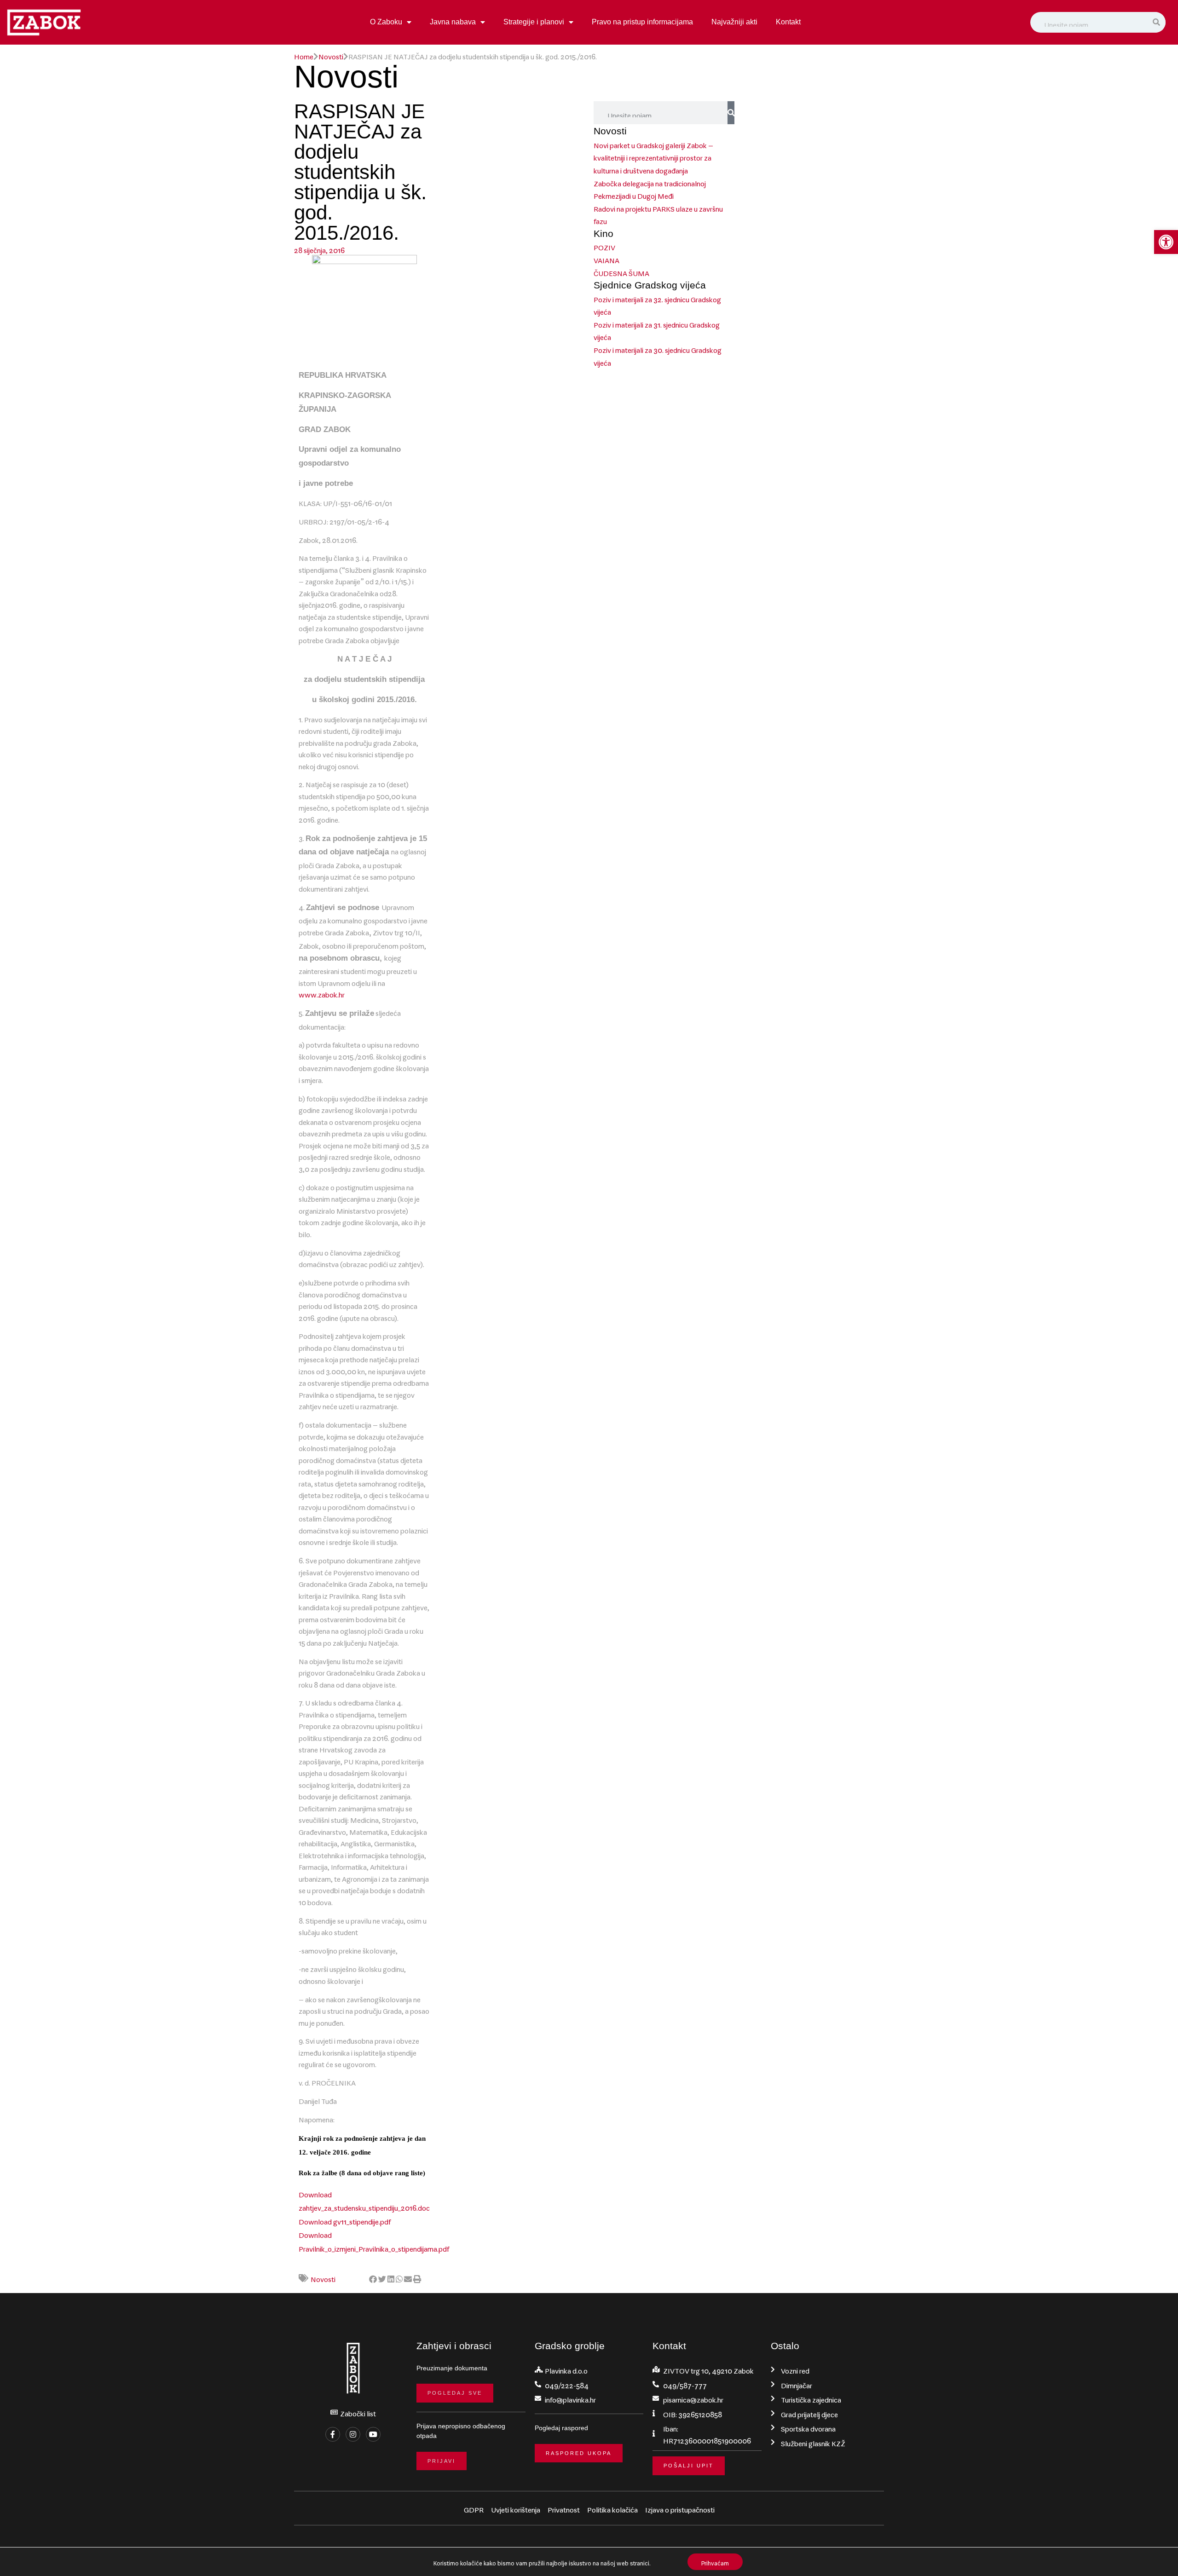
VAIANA (606, 259)
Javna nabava (453, 22)
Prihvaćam (715, 2562)
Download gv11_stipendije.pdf (345, 2220)
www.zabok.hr (322, 993)
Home (304, 55)
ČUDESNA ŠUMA (621, 271)
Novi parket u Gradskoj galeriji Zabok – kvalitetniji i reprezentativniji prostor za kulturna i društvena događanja (653, 156)
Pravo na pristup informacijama (642, 22)
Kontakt (788, 22)
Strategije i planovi (534, 22)
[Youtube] (373, 2434)
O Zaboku (386, 22)
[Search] (1157, 23)
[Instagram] (353, 2434)
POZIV (604, 246)
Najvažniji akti (734, 22)
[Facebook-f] (333, 2434)
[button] (1166, 242)
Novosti (331, 55)
